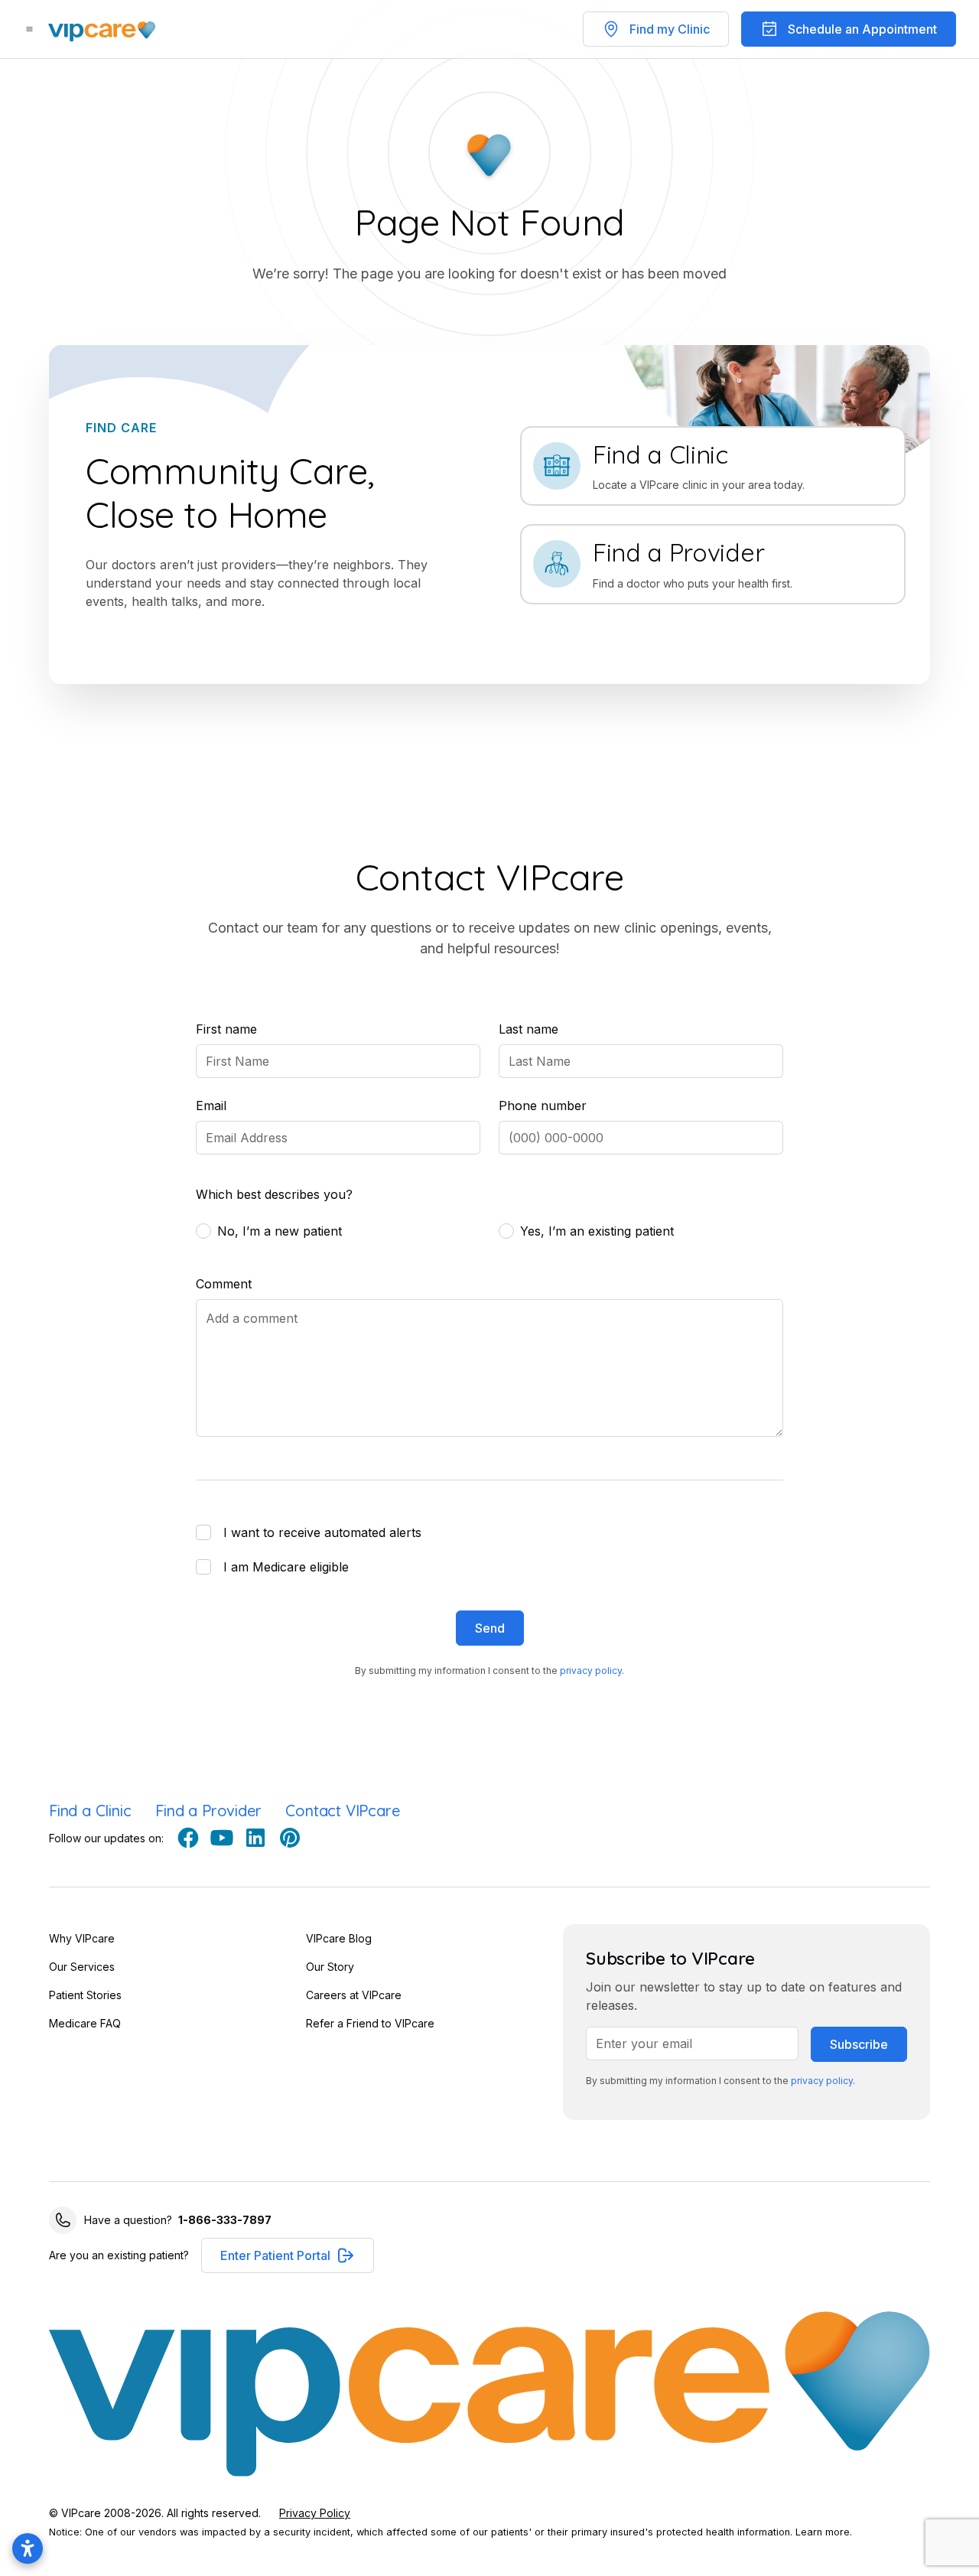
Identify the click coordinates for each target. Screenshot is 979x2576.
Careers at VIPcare (354, 1995)
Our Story (330, 1967)
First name (226, 1029)
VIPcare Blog (339, 1938)
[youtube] (222, 1838)
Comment (224, 1284)
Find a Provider (208, 1811)
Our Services (82, 1967)
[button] (288, 2255)
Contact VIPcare (342, 1811)
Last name (529, 1029)
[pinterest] (289, 1838)
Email (211, 1106)
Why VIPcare (82, 1938)
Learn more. (824, 2532)
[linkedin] (255, 1838)
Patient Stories (85, 1995)
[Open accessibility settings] (28, 2548)
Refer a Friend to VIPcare (370, 2023)
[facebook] (188, 1838)
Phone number (543, 1106)
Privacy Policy (315, 2513)
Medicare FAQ (85, 2023)
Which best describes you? (274, 1194)
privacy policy (591, 1671)
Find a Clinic (90, 1811)
